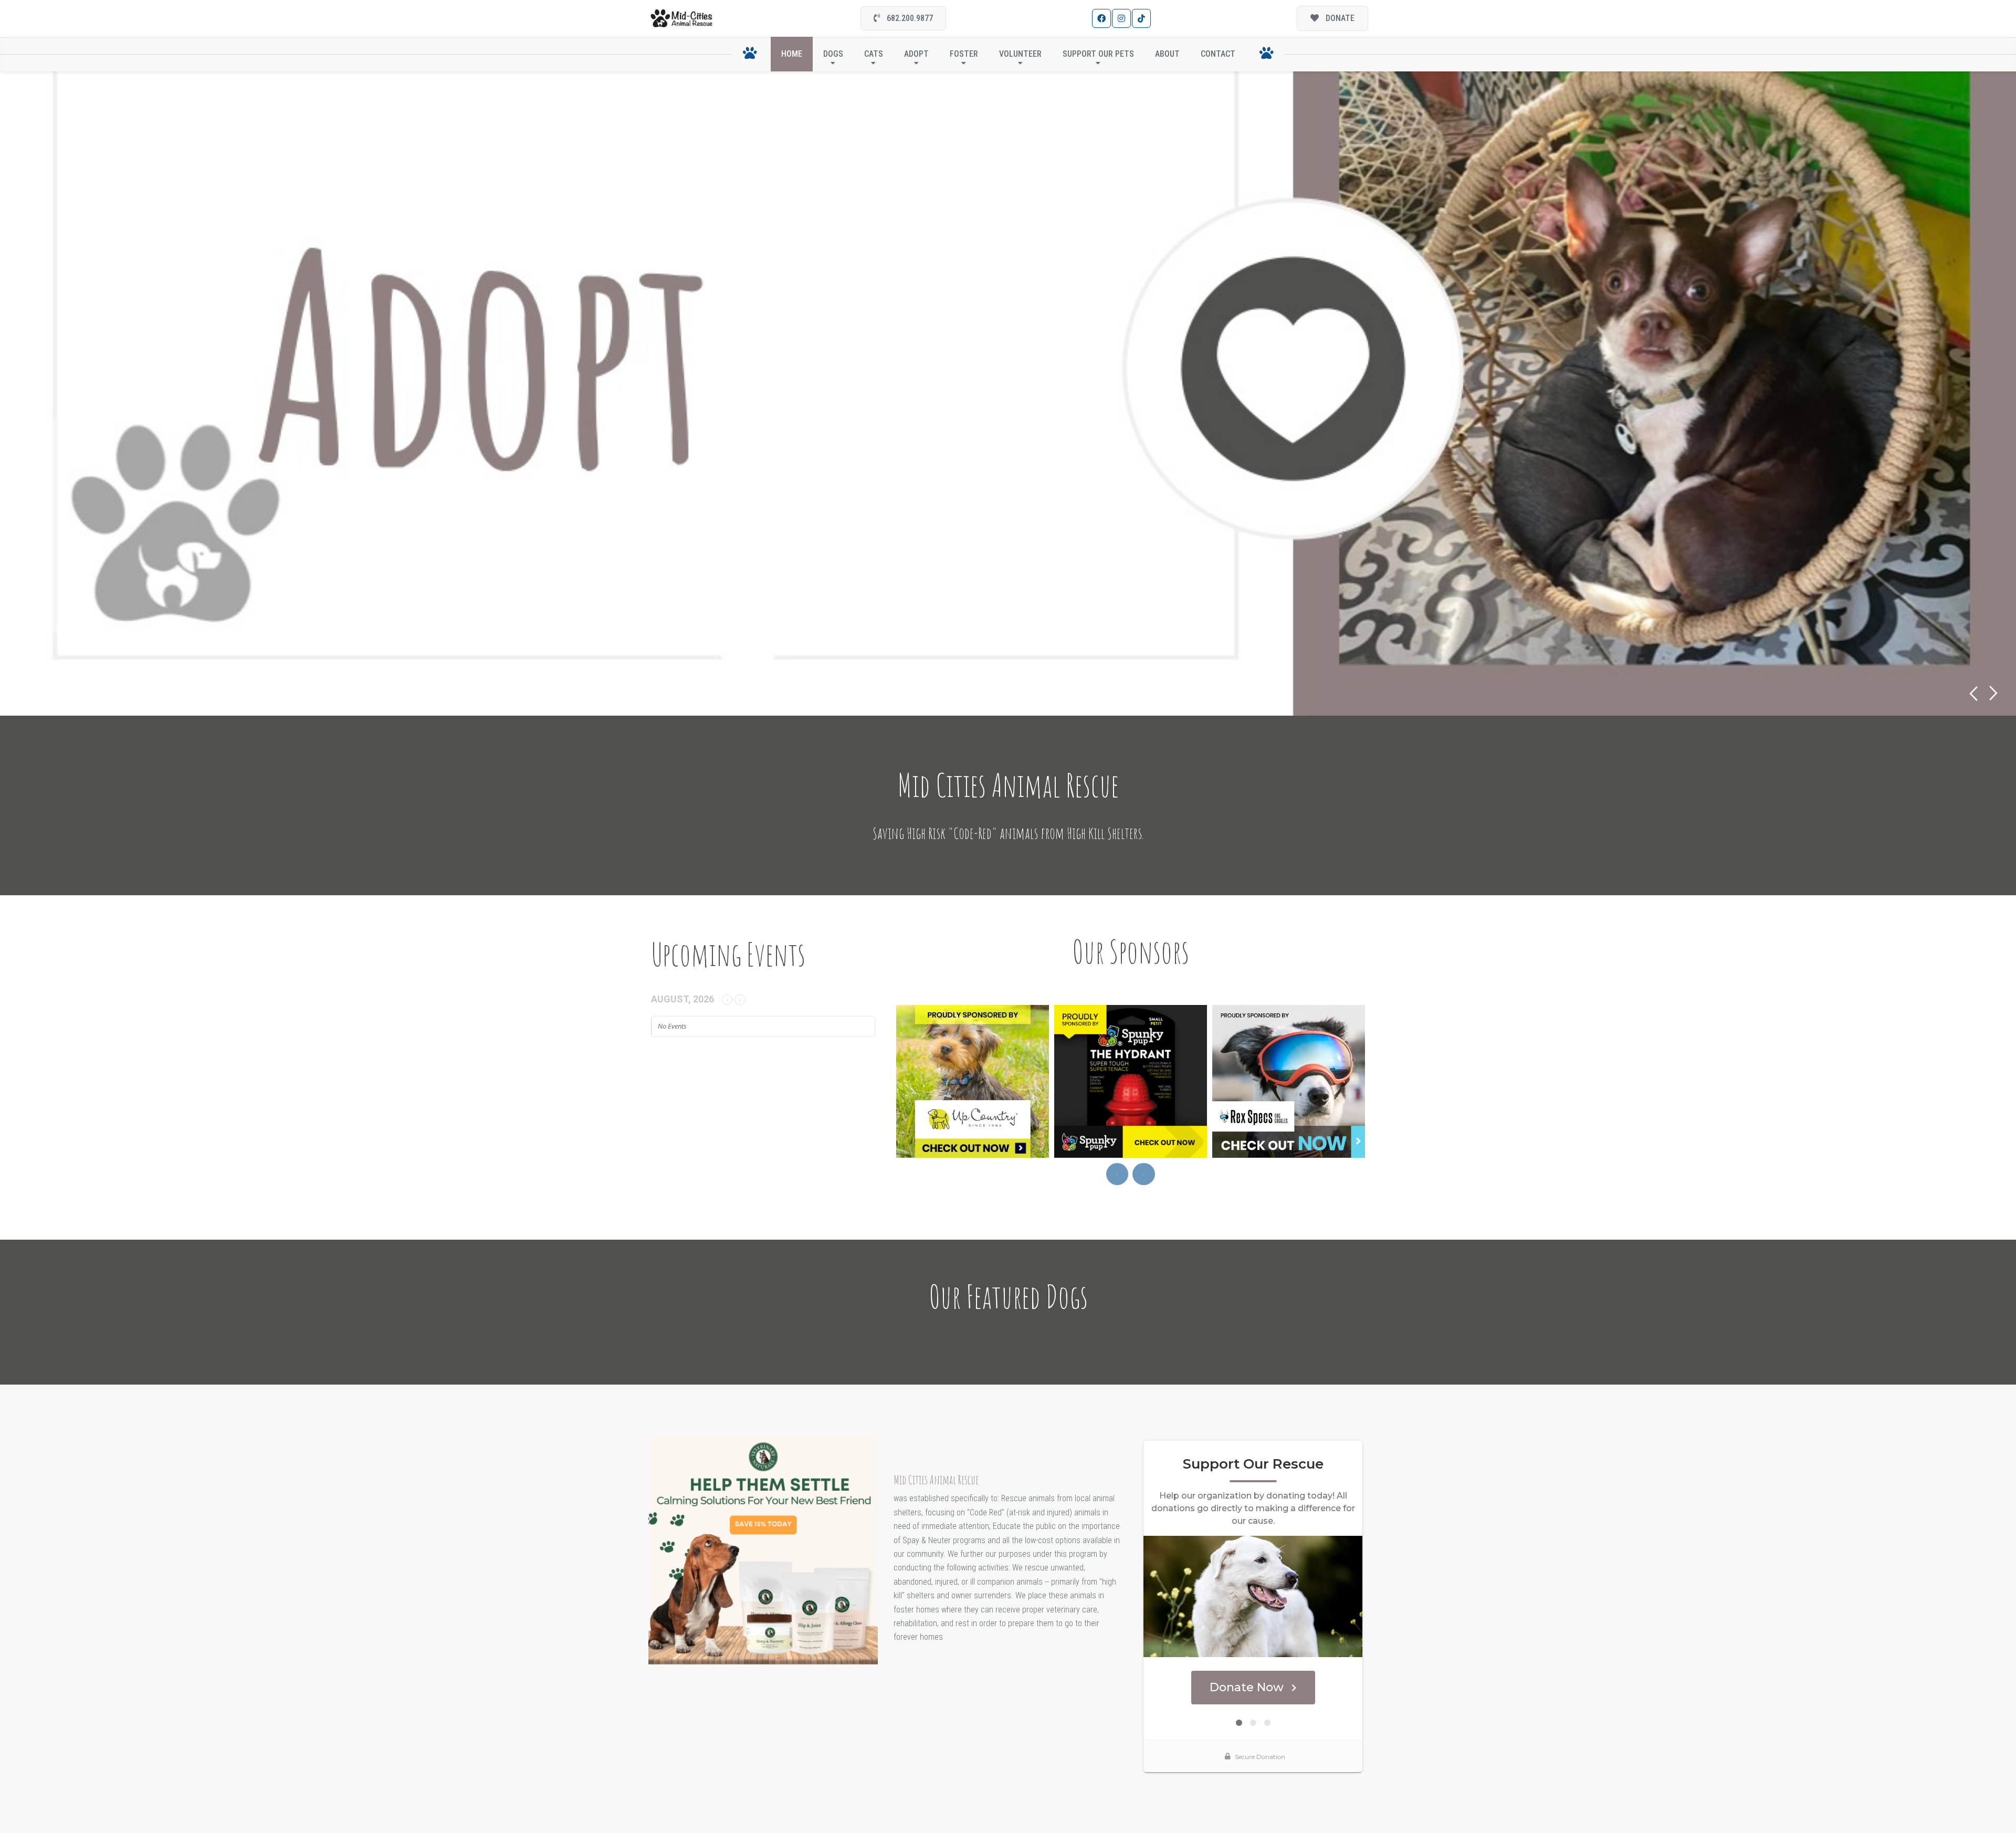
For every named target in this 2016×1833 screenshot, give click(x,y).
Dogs (833, 54)
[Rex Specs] (1181, 1081)
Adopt (916, 54)
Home (792, 54)
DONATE (1339, 18)
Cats (874, 54)
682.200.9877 (909, 18)
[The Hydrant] (1023, 1081)
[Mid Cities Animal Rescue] (682, 19)
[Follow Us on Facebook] (1101, 18)
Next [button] (1994, 693)
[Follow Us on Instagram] (1121, 18)
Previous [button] (1973, 693)
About (1167, 54)
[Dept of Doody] (1339, 1081)
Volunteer (1020, 54)
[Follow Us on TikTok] (1141, 18)
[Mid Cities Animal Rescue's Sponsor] (763, 1549)
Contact (1218, 54)
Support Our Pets (1098, 54)
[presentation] (1117, 1174)
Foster (964, 54)
